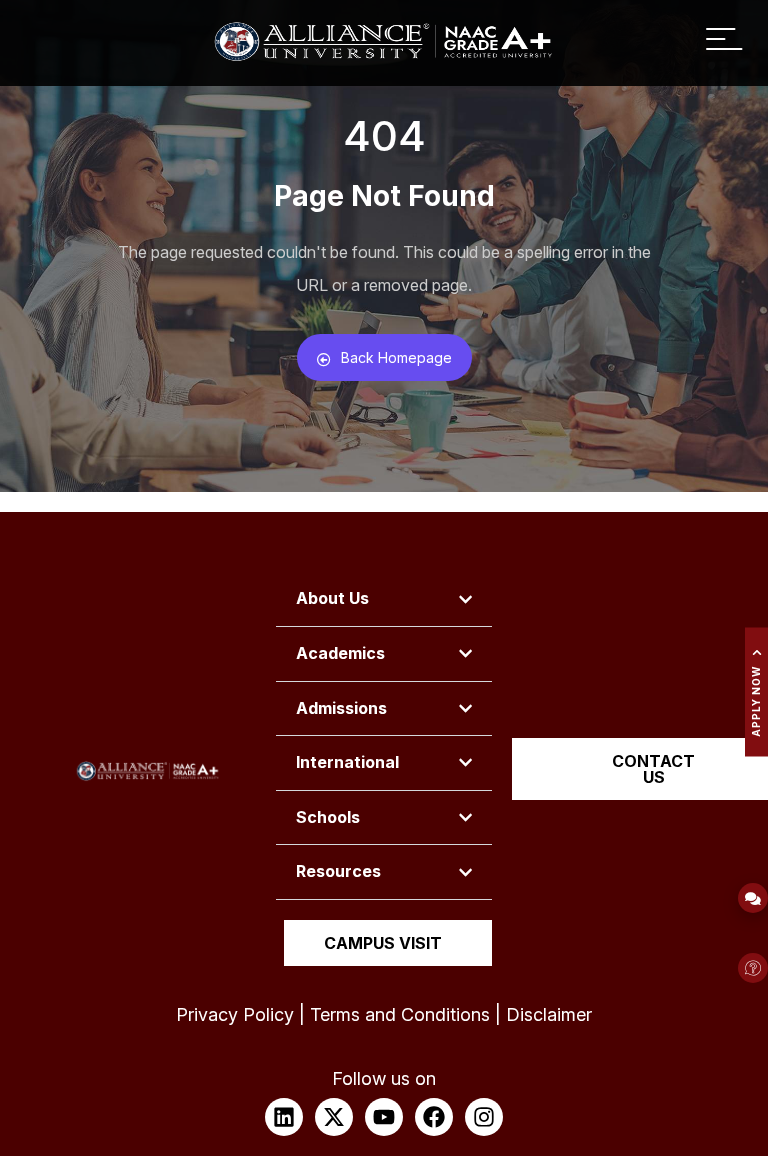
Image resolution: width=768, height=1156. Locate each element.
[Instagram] (484, 1117)
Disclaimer (549, 1014)
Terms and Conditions (400, 1014)
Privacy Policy (235, 1014)
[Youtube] (384, 1117)
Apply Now (756, 701)
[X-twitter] (334, 1117)
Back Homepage (396, 357)
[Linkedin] (284, 1117)
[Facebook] (434, 1117)
